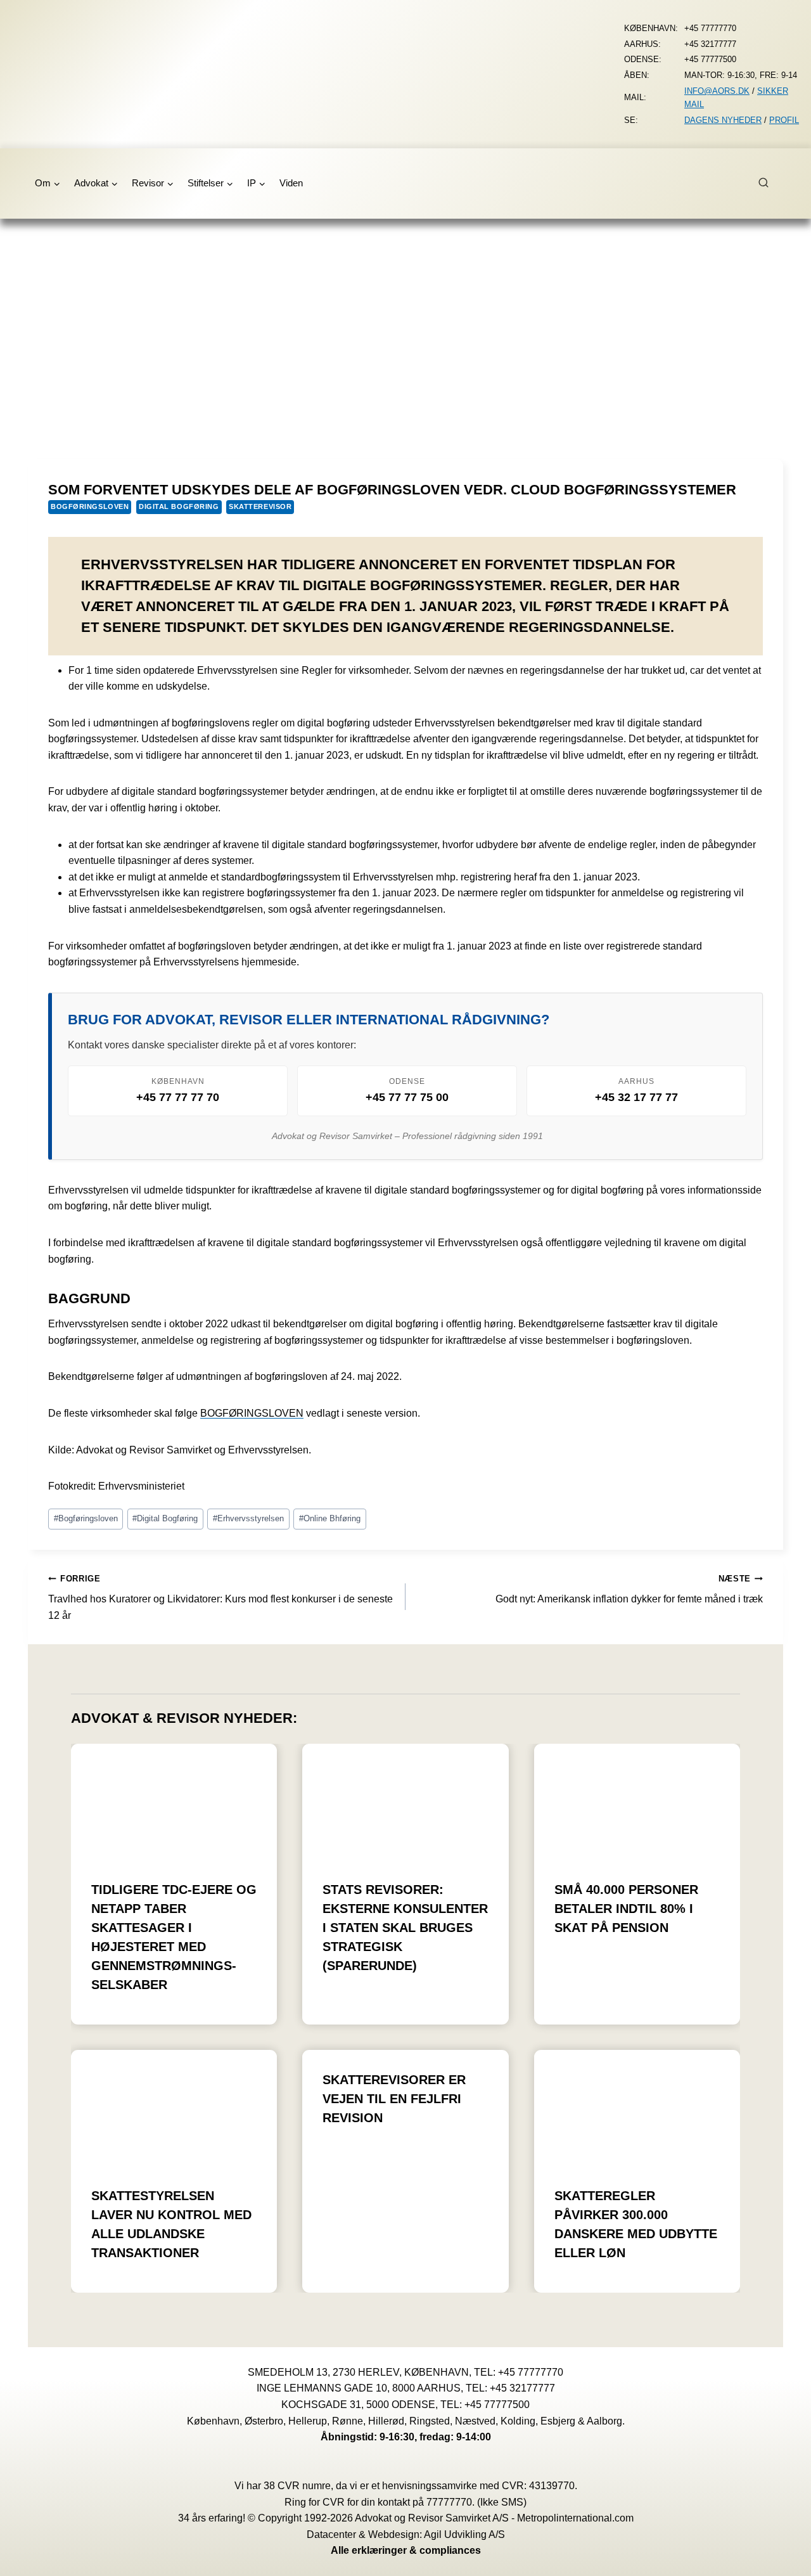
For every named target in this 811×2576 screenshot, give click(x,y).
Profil (784, 120)
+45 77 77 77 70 (178, 1097)
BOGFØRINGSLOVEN (252, 1413)
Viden (291, 183)
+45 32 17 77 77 (636, 1097)
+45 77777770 (531, 2372)
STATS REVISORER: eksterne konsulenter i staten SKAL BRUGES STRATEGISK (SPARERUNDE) (405, 1928)
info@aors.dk (717, 91)
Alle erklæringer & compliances (406, 2550)
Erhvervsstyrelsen (248, 1518)
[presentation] (174, 1802)
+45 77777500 (497, 2405)
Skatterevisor (260, 506)
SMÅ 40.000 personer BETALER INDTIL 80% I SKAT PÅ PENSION (626, 1909)
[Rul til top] (783, 2557)
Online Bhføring (330, 1518)
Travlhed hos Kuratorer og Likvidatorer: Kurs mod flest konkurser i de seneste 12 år (220, 1597)
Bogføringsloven (90, 506)
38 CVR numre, (298, 2486)
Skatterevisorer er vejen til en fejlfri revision (394, 2099)
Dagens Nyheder (723, 120)
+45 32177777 (522, 2388)
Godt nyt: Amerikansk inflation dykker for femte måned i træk (629, 1589)
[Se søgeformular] (770, 183)
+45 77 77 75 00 (407, 1097)
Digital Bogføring (179, 506)
